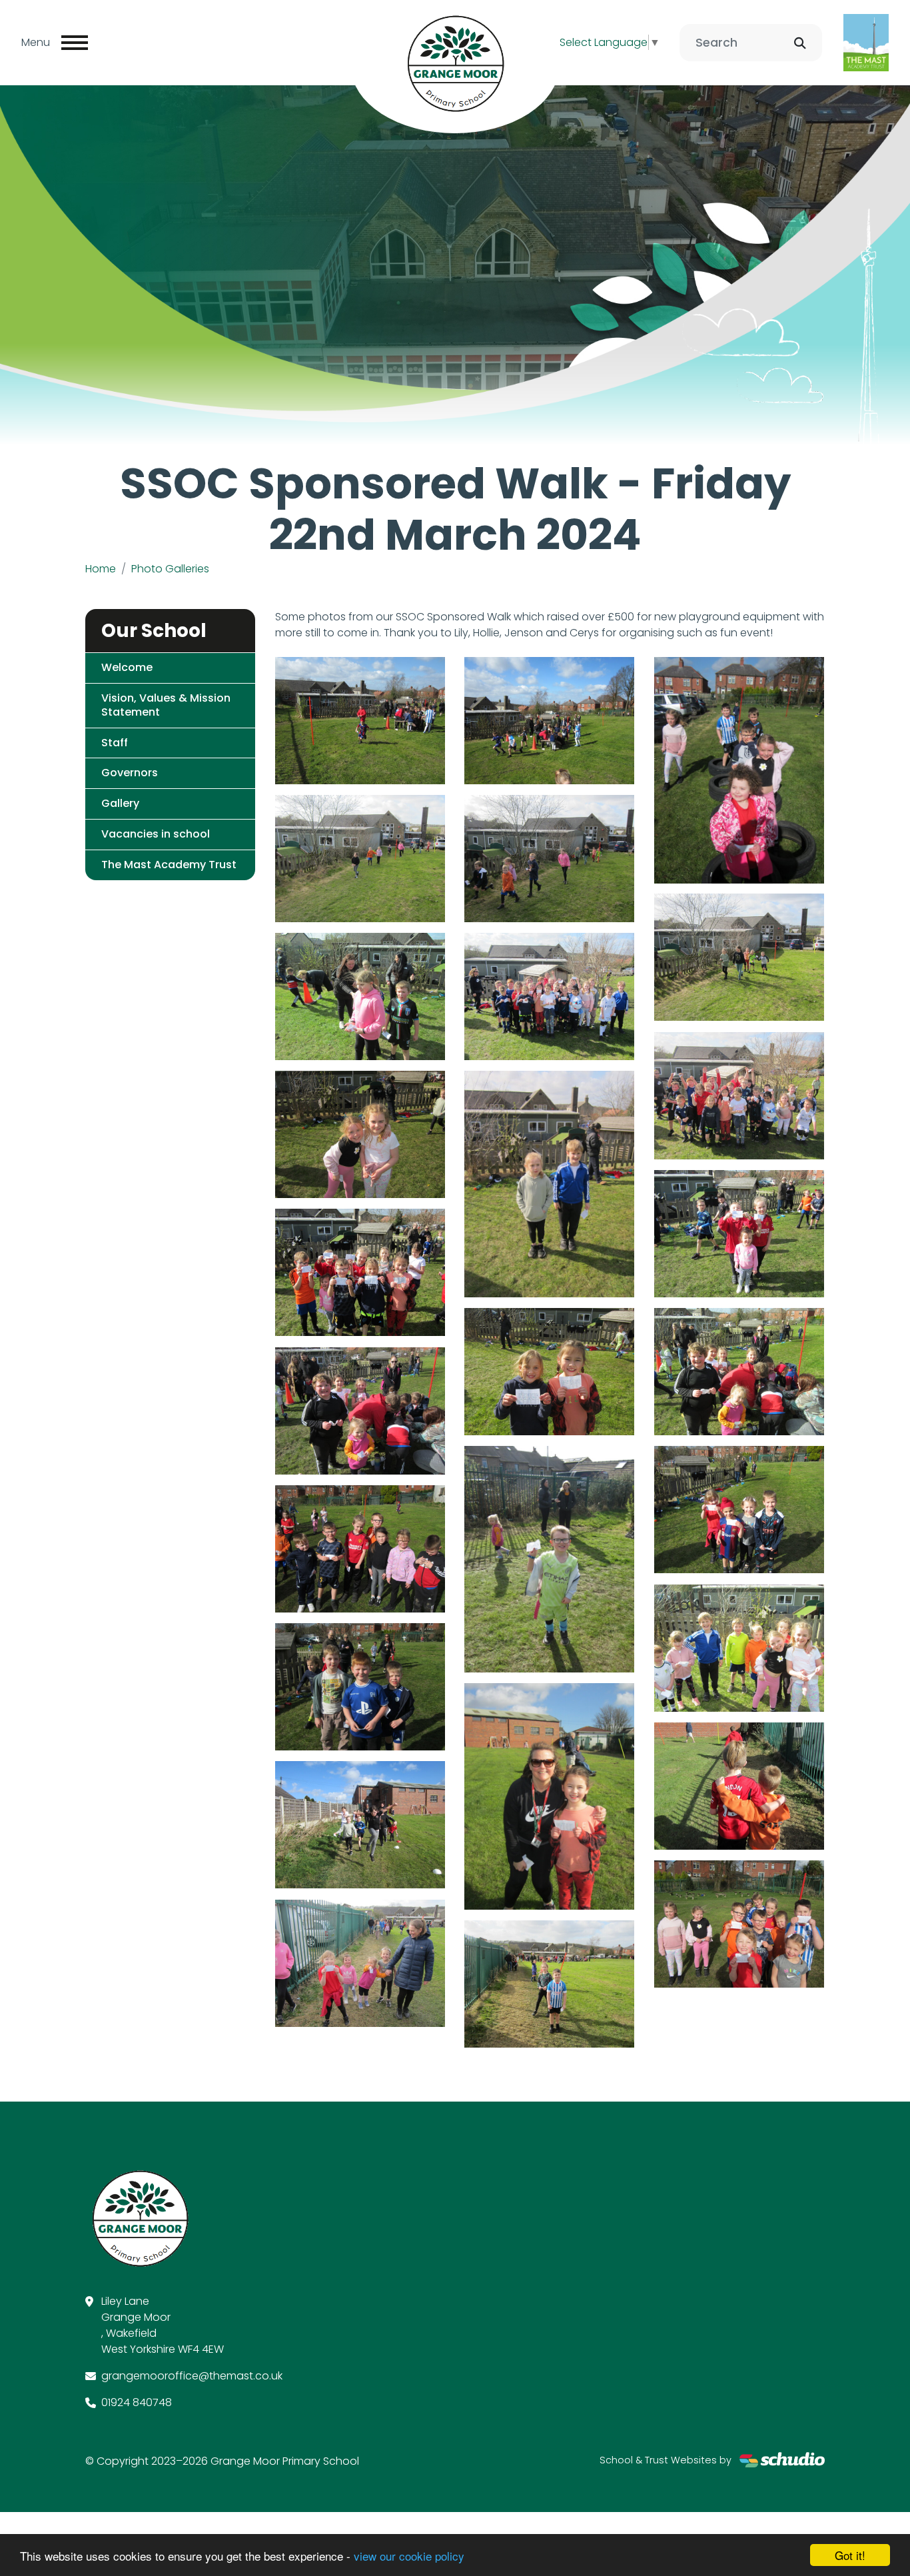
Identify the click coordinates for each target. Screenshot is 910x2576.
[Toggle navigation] (75, 43)
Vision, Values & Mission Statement (166, 705)
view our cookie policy (409, 2556)
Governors (130, 773)
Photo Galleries (170, 569)
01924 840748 (137, 2402)
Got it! (850, 2555)
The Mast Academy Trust (169, 865)
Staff (115, 743)
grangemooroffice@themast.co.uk (192, 2376)
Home (101, 569)
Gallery (120, 803)
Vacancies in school (156, 834)
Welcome (127, 667)
